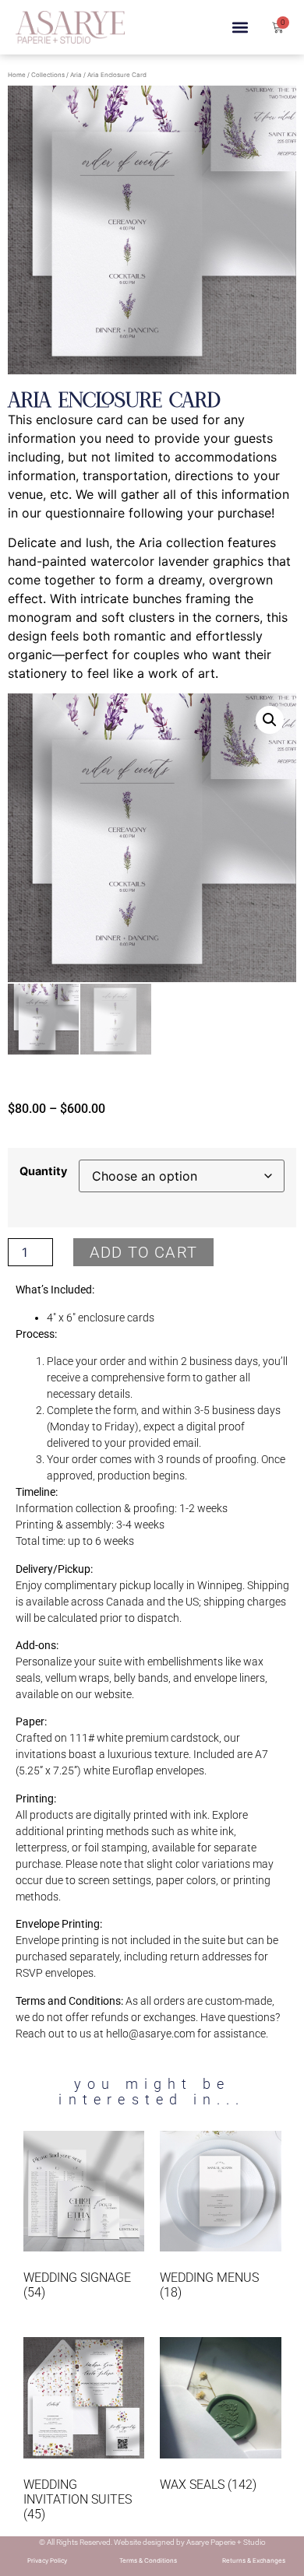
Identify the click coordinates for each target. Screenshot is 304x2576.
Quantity (43, 1171)
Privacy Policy (47, 2560)
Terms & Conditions (148, 2560)
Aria (76, 75)
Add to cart (143, 1252)
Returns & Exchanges (254, 2560)
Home (17, 75)
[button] (240, 28)
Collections (48, 75)
